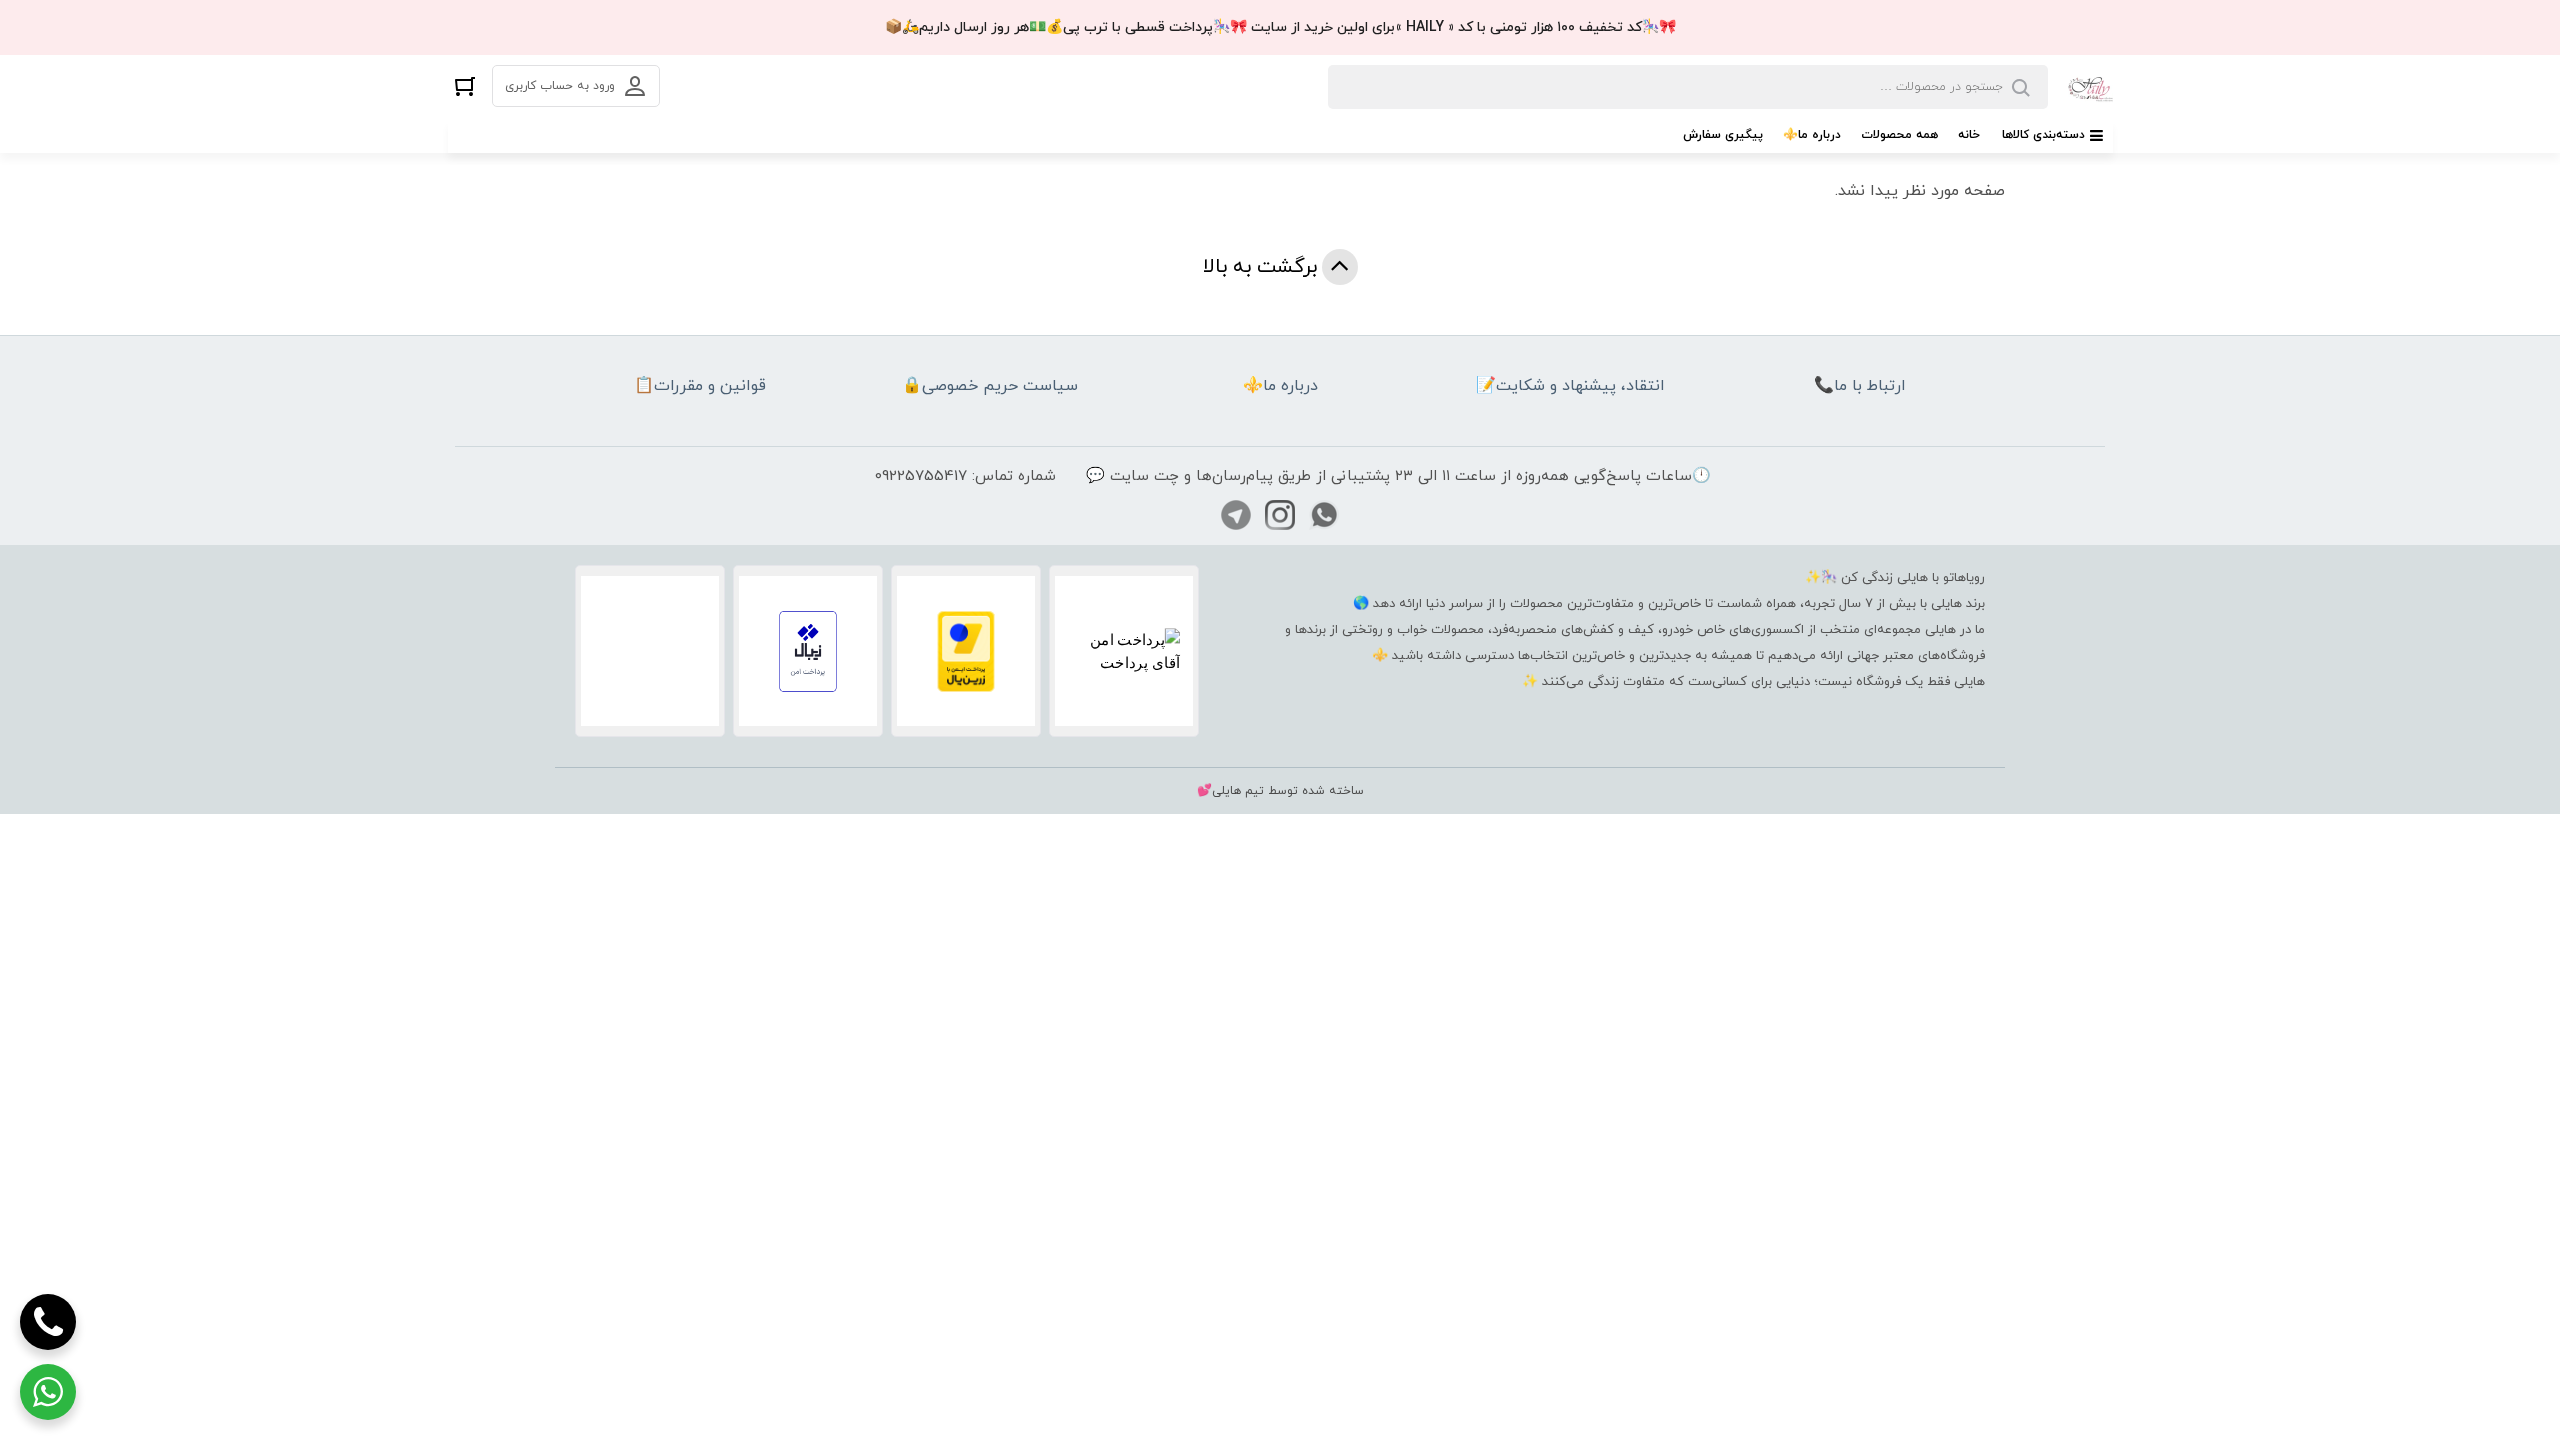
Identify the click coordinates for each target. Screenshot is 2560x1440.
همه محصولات (1899, 135)
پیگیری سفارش (1723, 135)
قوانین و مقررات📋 (700, 386)
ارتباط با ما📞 (1860, 386)
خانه (1969, 135)
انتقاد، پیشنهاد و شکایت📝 (1570, 386)
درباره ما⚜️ (1812, 135)
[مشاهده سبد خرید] (465, 85)
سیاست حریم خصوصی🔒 (990, 386)
